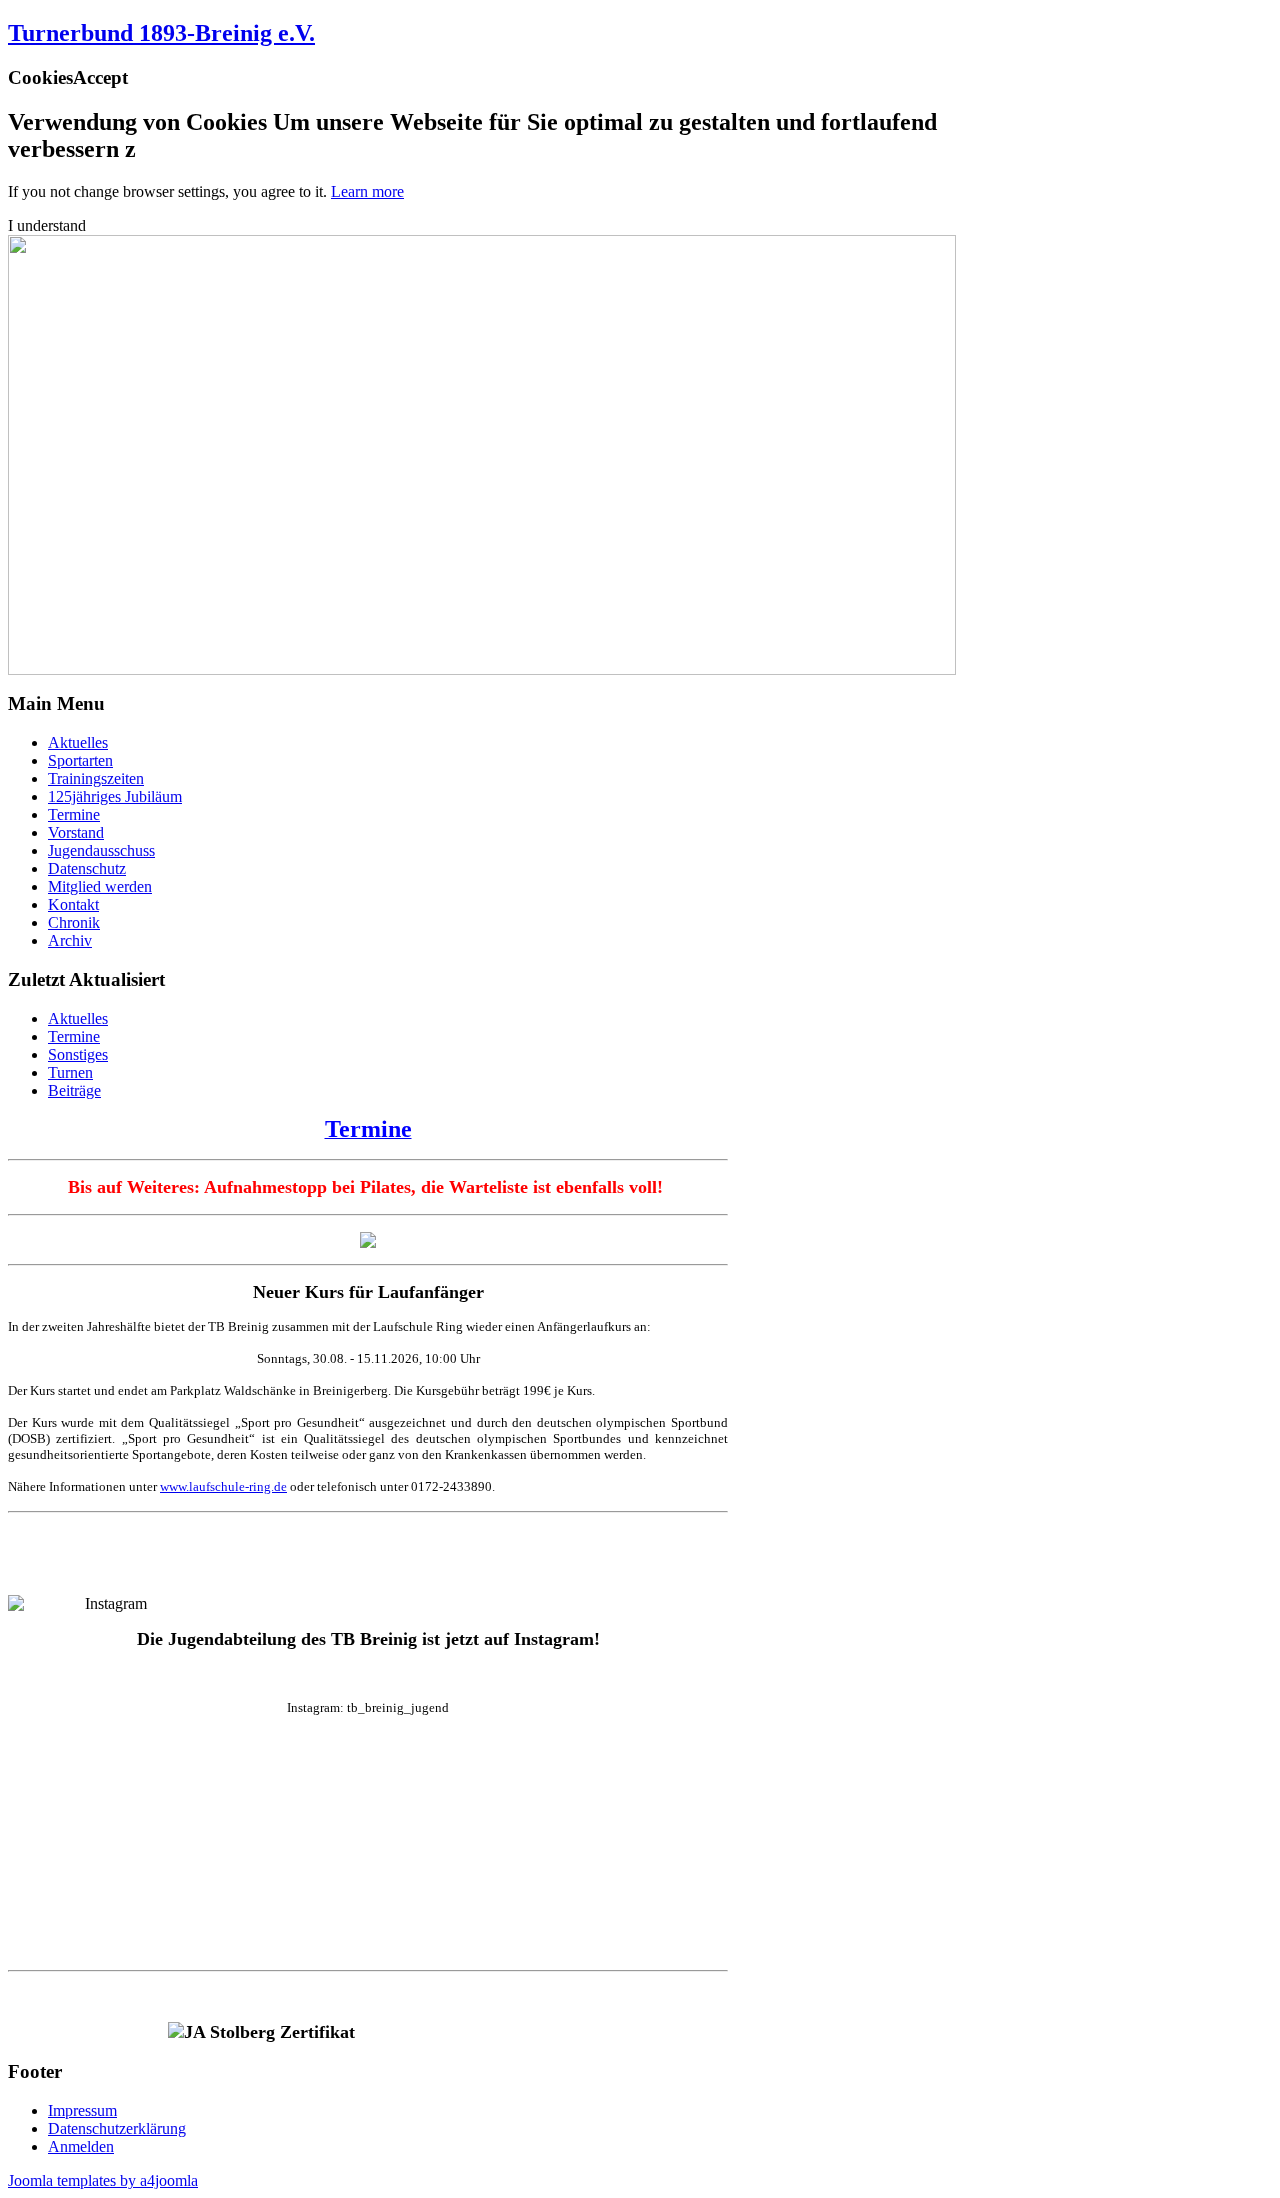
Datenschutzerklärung (117, 2128)
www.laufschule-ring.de (223, 1486)
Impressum (82, 2110)
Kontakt (73, 904)
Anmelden (81, 2146)
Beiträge (74, 1090)
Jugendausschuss (101, 850)
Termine (74, 814)
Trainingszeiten (96, 778)
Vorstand (76, 832)
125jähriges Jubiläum (115, 796)
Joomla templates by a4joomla (103, 2180)
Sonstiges (78, 1054)
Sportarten (80, 760)
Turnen (70, 1072)
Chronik (74, 922)
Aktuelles (78, 742)
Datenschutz (87, 868)
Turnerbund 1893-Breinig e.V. (161, 33)
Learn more (367, 191)
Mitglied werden (100, 886)
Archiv (70, 940)
